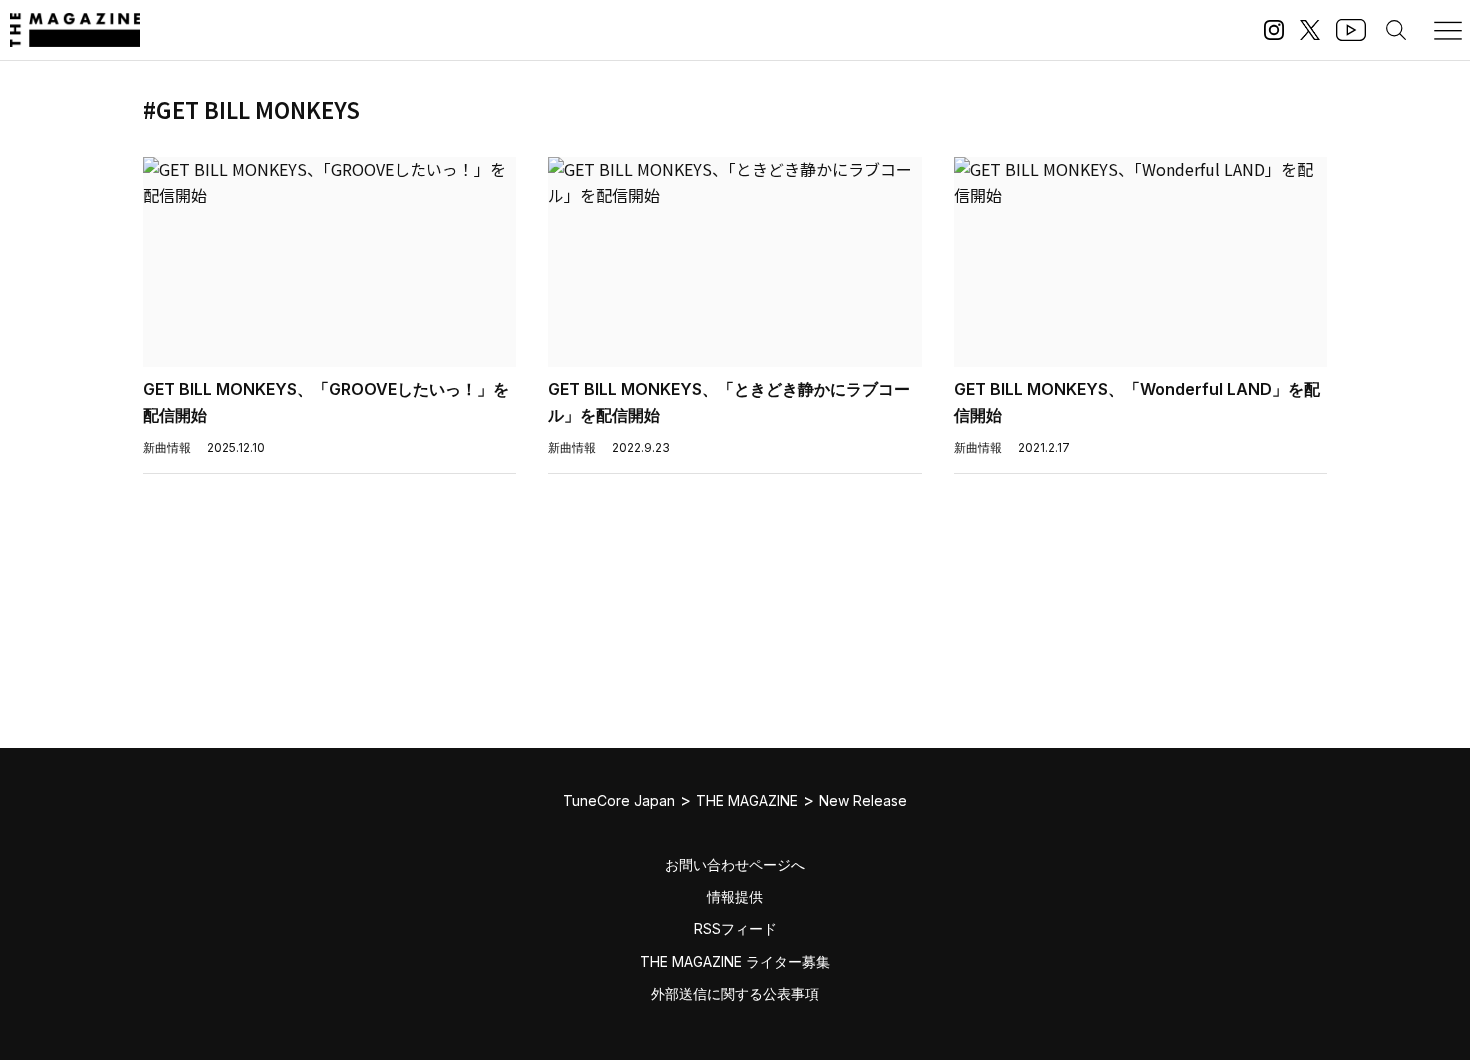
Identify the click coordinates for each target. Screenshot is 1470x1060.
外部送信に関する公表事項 (735, 993)
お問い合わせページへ (735, 864)
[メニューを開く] (1448, 30)
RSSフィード (735, 928)
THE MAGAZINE (747, 800)
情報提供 (735, 896)
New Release (863, 800)
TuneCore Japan (619, 800)
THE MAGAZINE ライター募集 (735, 961)
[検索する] (1396, 30)
